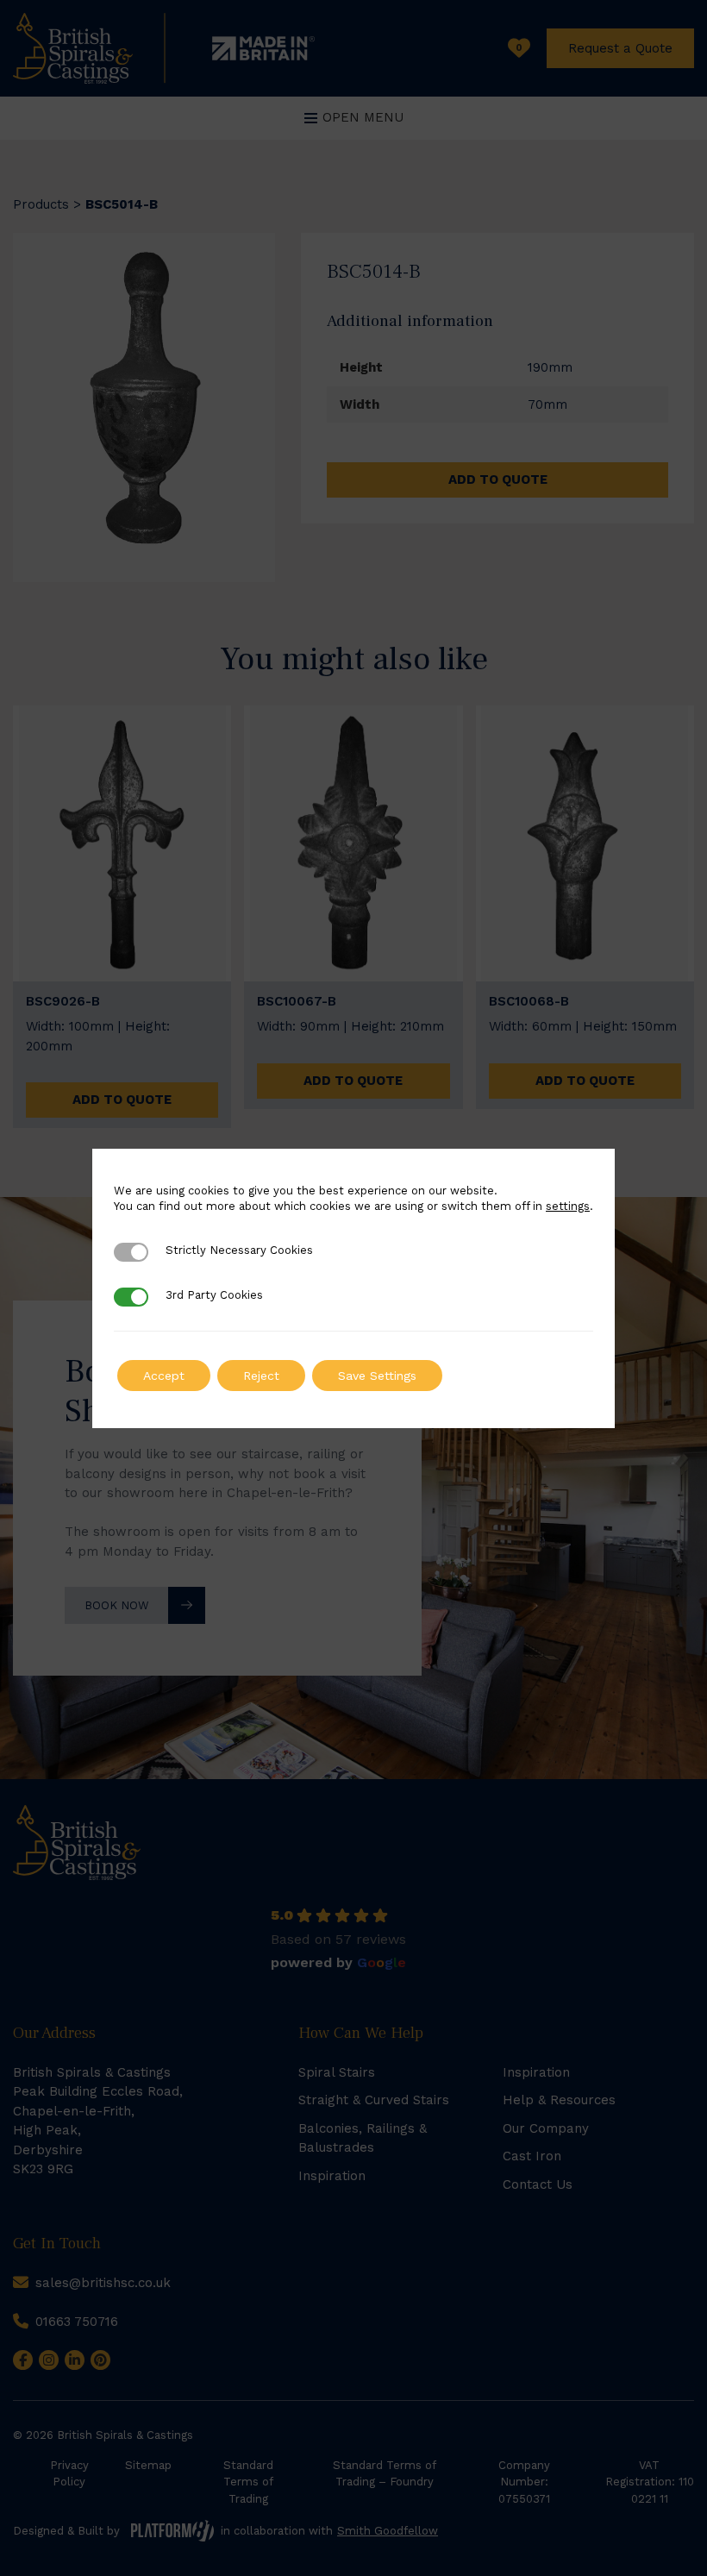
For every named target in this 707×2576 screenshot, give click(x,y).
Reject (261, 1376)
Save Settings (377, 1376)
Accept (164, 1376)
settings (568, 1206)
